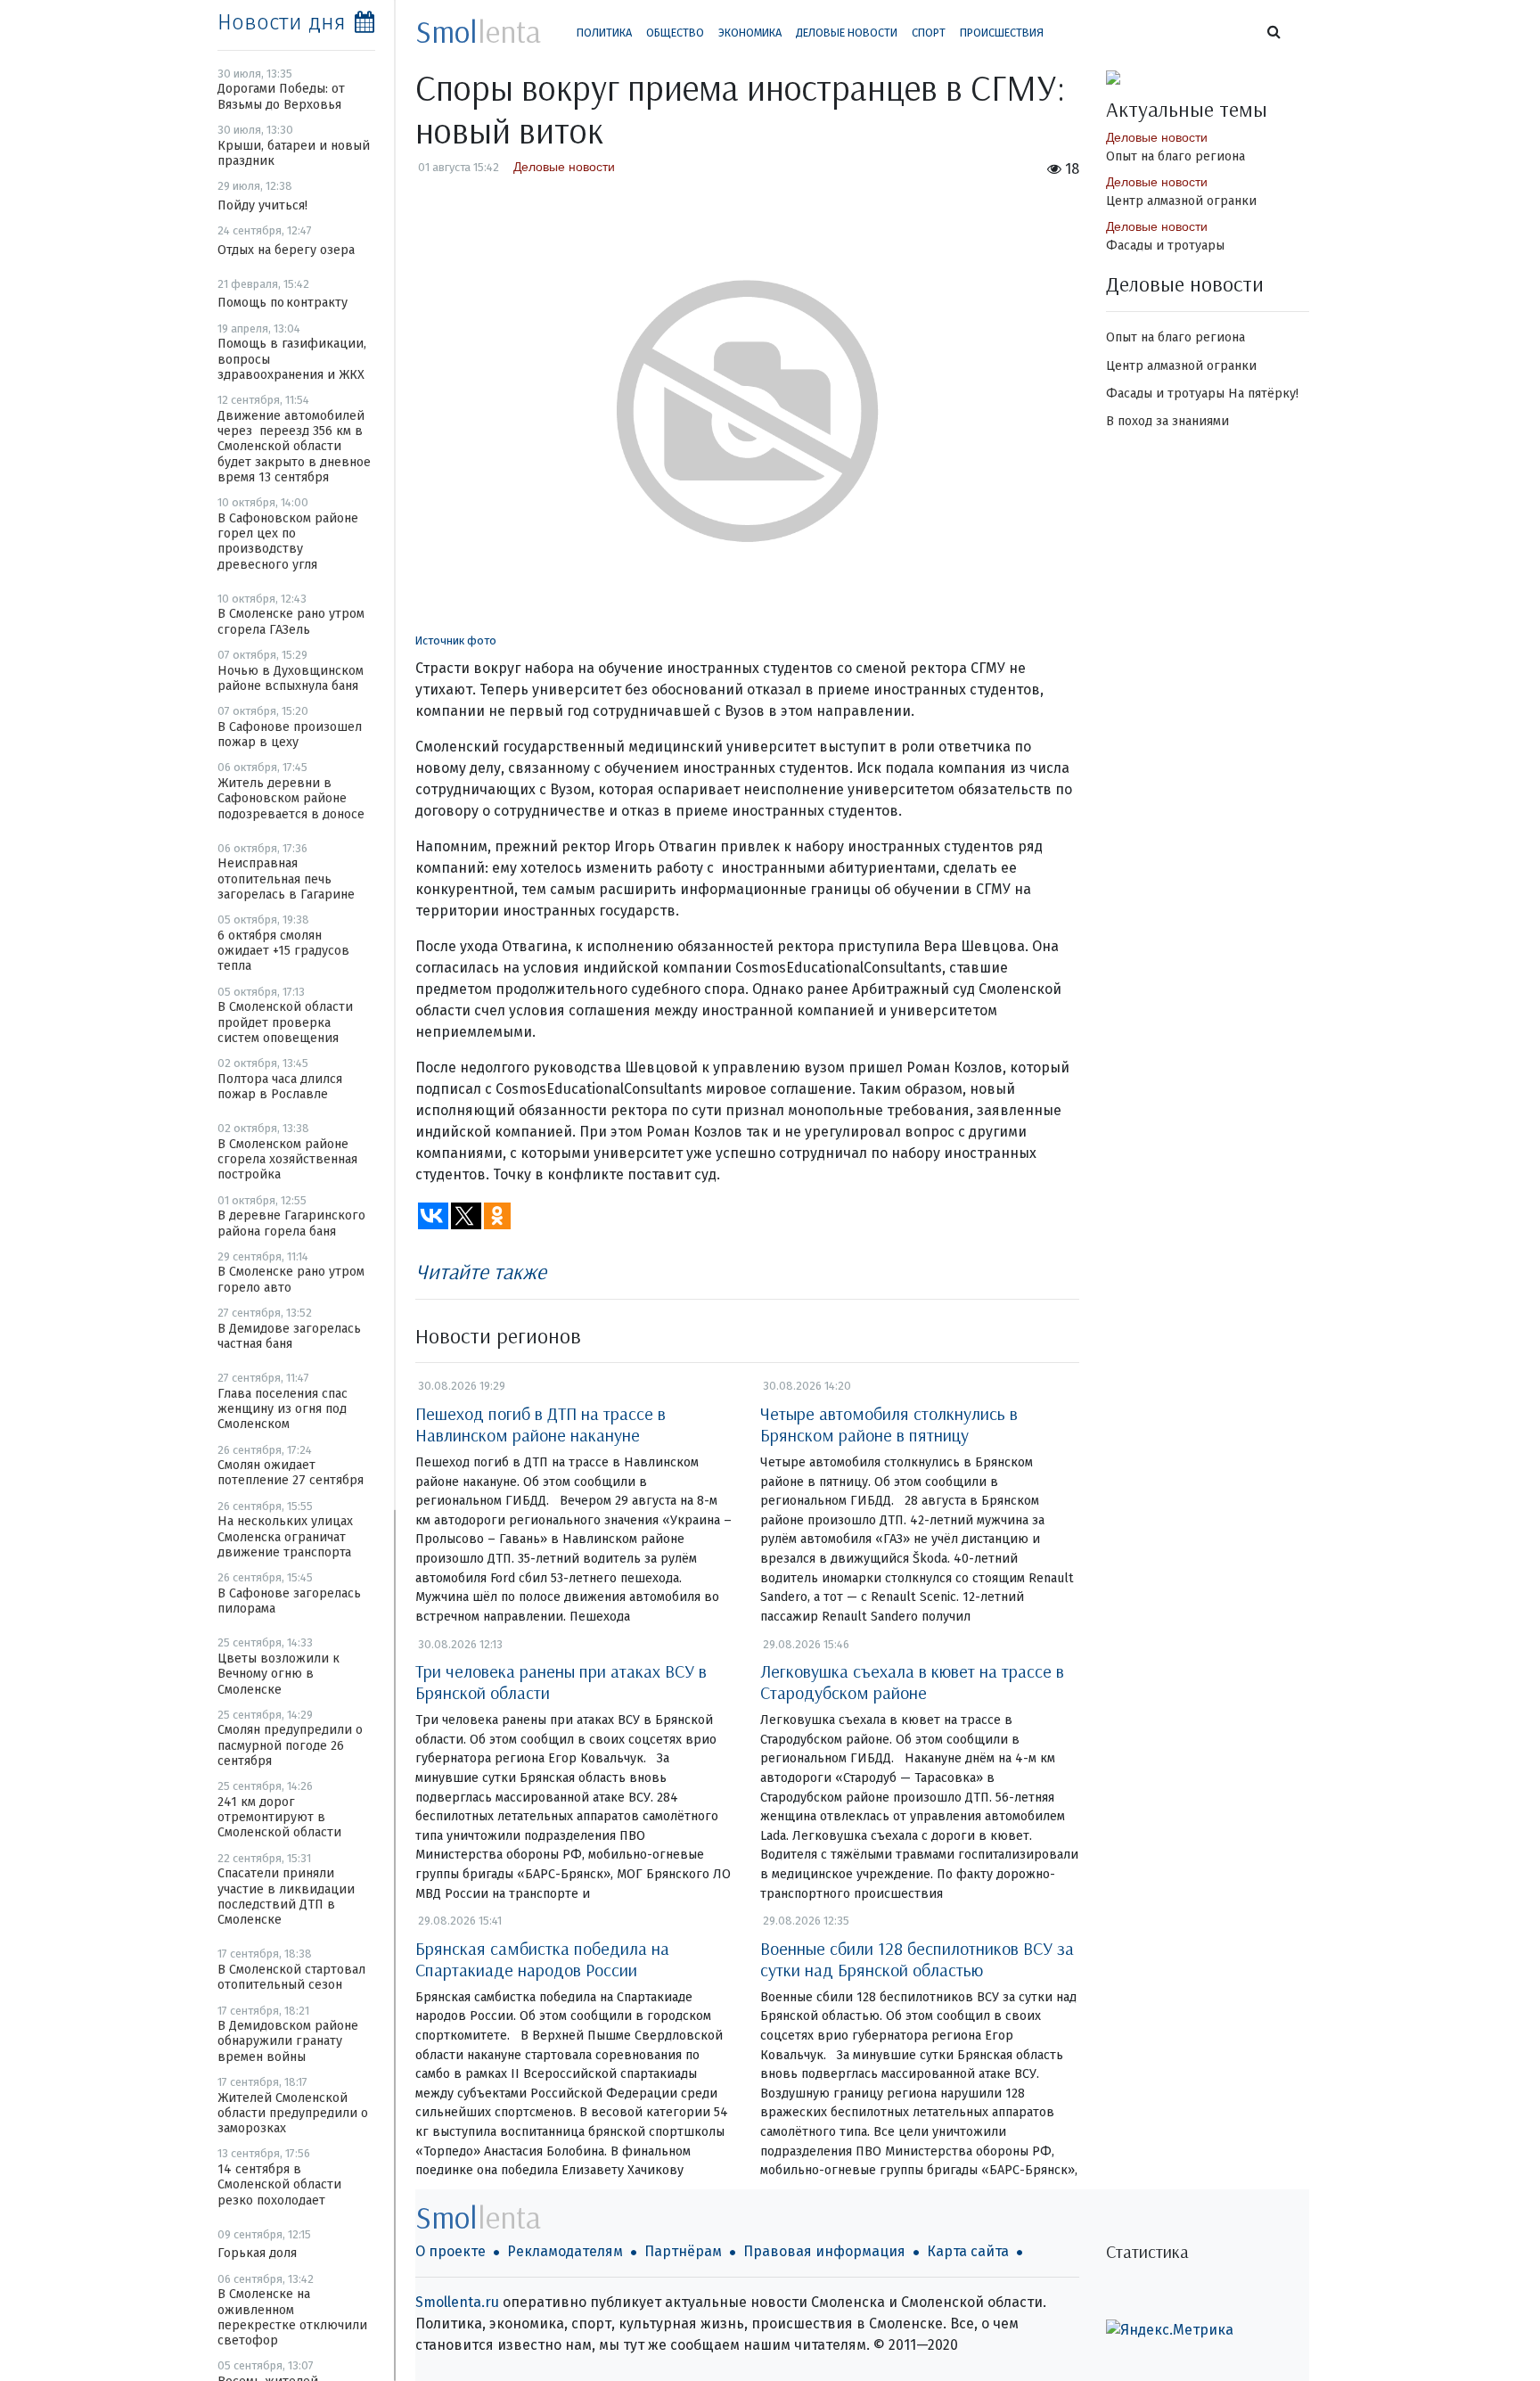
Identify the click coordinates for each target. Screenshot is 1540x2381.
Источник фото (456, 640)
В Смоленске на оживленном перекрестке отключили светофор (292, 2317)
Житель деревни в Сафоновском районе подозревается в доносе (291, 799)
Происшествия (1002, 33)
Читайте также (481, 1271)
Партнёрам (683, 2251)
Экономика (750, 33)
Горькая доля (257, 2253)
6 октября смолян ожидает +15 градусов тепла (283, 951)
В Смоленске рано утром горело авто (291, 1279)
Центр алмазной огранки (1181, 201)
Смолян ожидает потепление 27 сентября (291, 1473)
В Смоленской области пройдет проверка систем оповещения (285, 1022)
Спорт (929, 33)
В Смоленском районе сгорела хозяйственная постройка (287, 1160)
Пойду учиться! (262, 205)
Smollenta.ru (457, 2302)
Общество (675, 33)
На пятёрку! (1263, 394)
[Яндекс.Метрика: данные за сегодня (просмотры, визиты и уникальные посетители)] (1170, 2330)
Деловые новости (847, 33)
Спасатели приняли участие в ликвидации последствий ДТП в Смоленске (286, 1897)
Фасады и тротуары (1165, 246)
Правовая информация (824, 2251)
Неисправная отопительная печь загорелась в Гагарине (286, 879)
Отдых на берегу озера (286, 250)
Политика (604, 33)
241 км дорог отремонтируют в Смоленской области (279, 1818)
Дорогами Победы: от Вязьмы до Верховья (281, 96)
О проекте (451, 2251)
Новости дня (282, 22)
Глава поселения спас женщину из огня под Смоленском (283, 1409)
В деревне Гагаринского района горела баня (291, 1223)
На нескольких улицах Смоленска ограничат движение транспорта (285, 1537)
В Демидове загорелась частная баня (289, 1336)
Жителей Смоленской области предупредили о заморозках (293, 2114)
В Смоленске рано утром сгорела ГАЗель (291, 621)
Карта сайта (968, 2251)
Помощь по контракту (283, 303)
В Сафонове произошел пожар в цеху (290, 735)
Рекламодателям (565, 2251)
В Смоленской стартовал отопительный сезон (291, 1977)
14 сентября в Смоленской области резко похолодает (279, 2185)
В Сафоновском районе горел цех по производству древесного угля (288, 542)
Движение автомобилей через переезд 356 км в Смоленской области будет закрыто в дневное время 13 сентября (294, 447)
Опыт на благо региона (1175, 156)
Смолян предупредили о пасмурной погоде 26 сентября (290, 1745)
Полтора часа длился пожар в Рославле (280, 1087)
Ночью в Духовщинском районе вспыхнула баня (291, 678)
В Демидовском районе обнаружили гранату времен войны (288, 2041)
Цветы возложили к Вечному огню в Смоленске (279, 1674)
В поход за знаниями (1167, 421)
